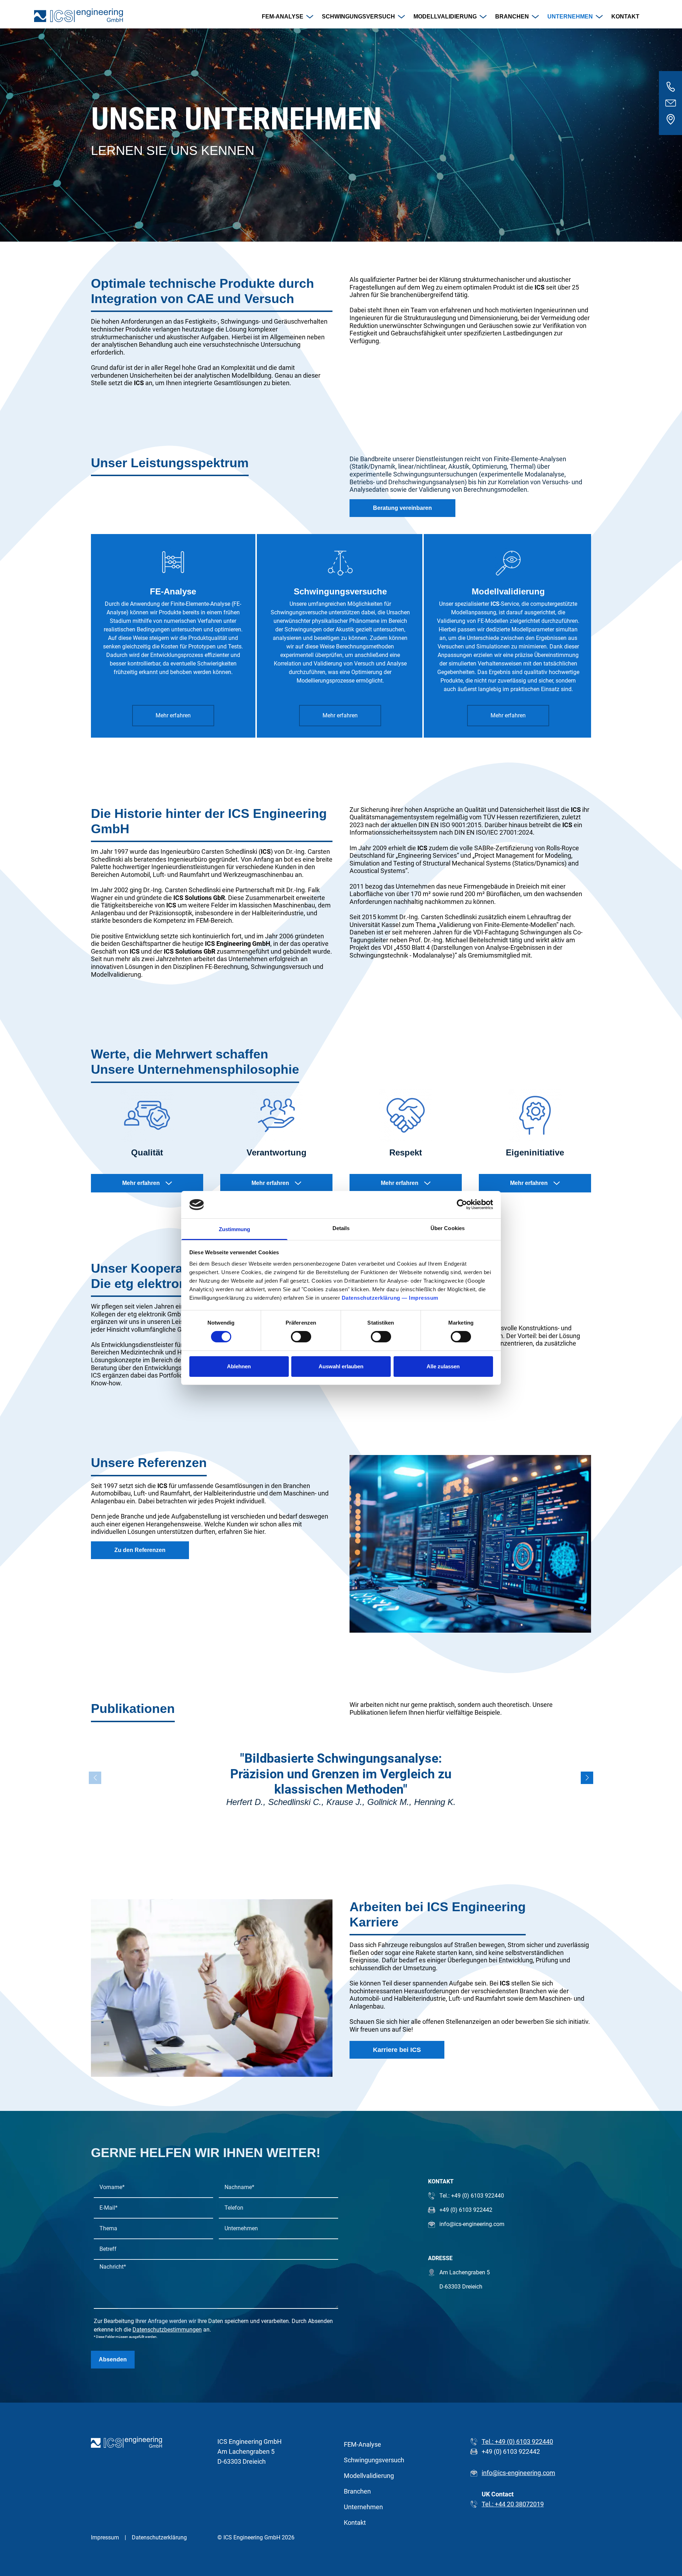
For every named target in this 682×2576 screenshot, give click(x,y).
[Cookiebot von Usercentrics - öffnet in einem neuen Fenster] (462, 1205)
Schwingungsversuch (358, 17)
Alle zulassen (443, 1366)
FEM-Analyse (283, 17)
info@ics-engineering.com (518, 2473)
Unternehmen (570, 17)
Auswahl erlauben (341, 1366)
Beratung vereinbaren (402, 508)
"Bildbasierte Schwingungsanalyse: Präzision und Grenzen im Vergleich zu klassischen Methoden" (341, 1774)
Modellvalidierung (445, 17)
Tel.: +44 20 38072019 (513, 2504)
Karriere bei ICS (397, 2050)
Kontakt (625, 17)
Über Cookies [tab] (448, 1228)
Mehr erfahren (173, 715)
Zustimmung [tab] (235, 1229)
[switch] (301, 1337)
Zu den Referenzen (140, 1550)
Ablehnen (239, 1366)
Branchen (512, 17)
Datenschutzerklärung (371, 1298)
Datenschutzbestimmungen (167, 2330)
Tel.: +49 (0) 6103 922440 (517, 2442)
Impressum (424, 1298)
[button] (587, 1778)
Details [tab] (341, 1228)
